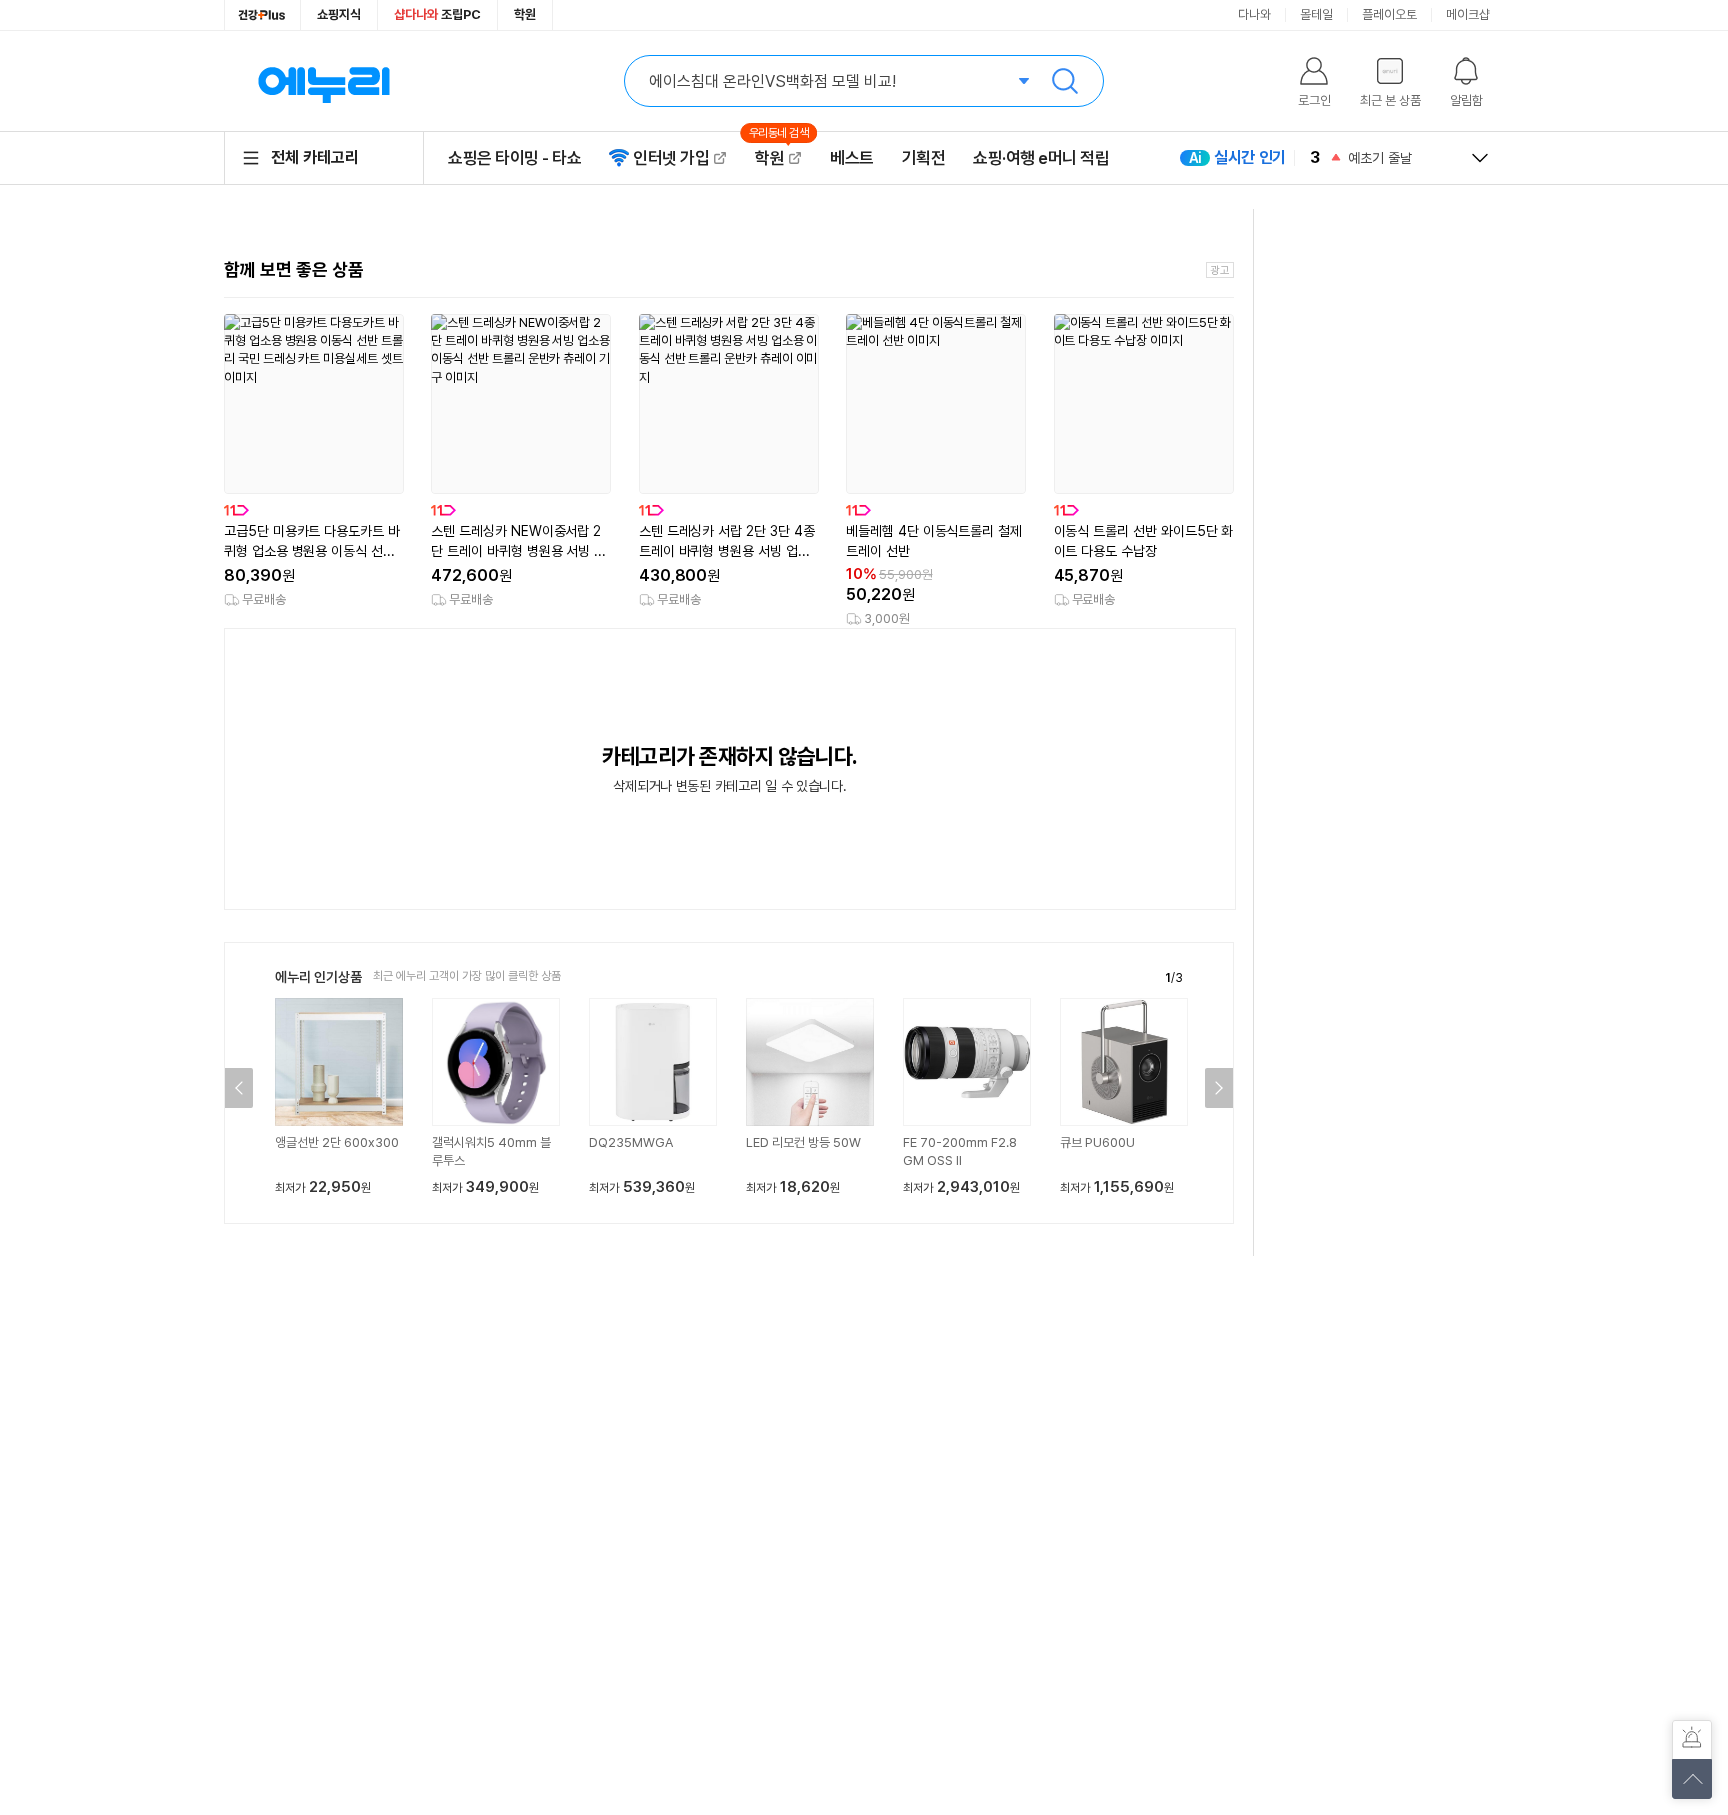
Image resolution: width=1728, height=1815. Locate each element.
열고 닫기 (1480, 158)
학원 (525, 14)
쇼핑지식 (339, 14)
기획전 (924, 158)
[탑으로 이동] (1692, 1779)
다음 (1219, 1088)
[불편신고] (1692, 1740)
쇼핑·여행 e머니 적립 (1041, 158)
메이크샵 (1468, 14)
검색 (1065, 81)
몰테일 (1316, 14)
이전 (239, 1088)
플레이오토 (1389, 14)
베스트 (852, 158)
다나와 (1254, 14)
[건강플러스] (262, 15)
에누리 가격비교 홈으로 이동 (324, 81)
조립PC (437, 14)
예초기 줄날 (1380, 158)
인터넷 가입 (671, 158)
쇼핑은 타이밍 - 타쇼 (514, 158)
